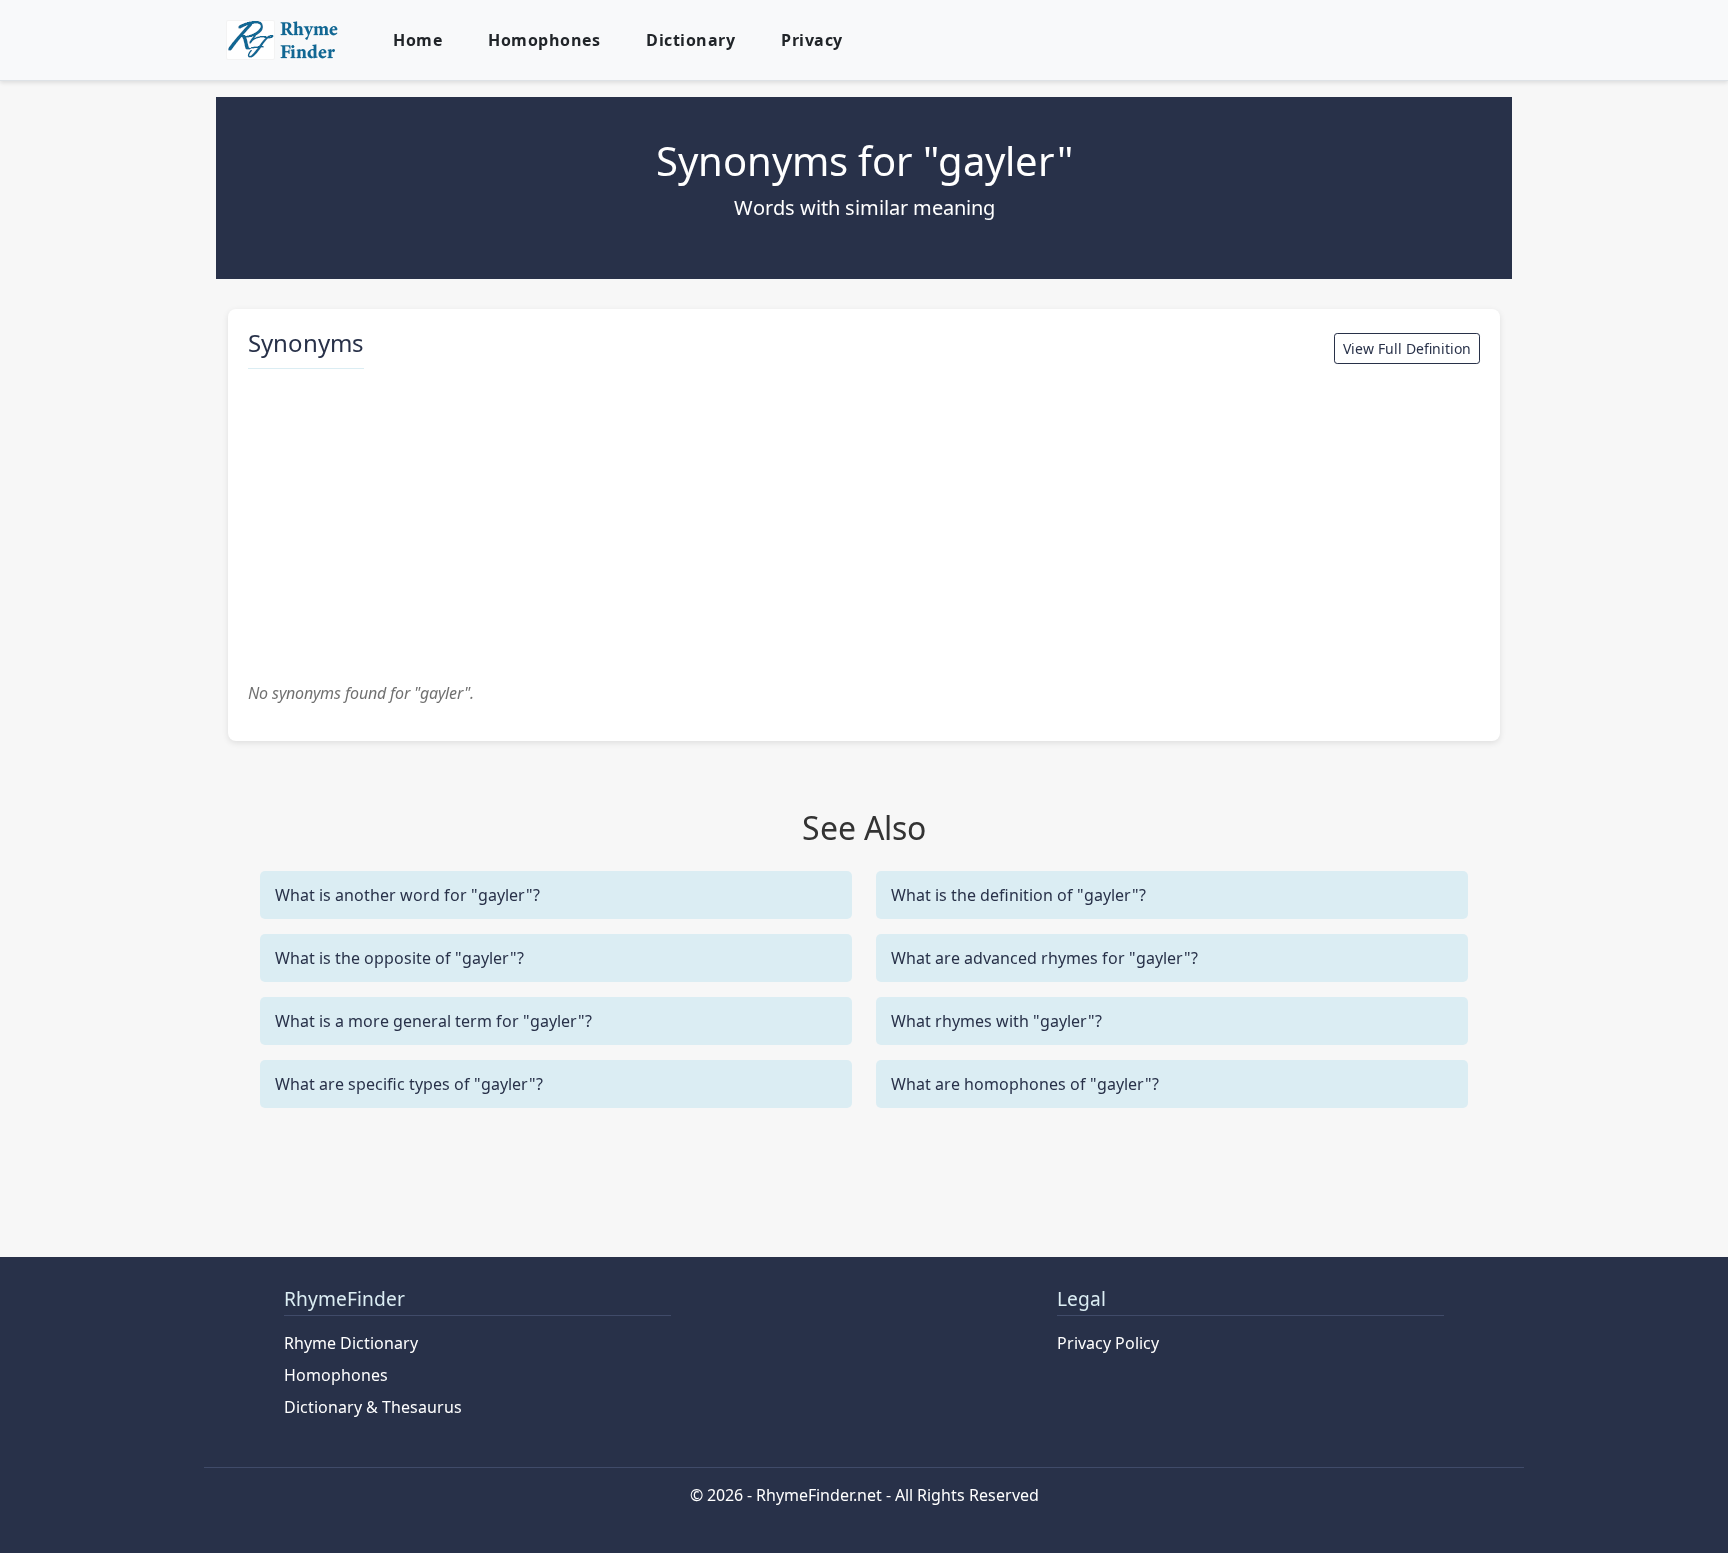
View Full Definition (1407, 348)
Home (417, 40)
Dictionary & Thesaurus (373, 1407)
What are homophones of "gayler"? (1025, 1084)
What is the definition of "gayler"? (1018, 895)
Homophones (544, 40)
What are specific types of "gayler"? (409, 1084)
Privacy (812, 40)
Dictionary (690, 40)
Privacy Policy (1108, 1343)
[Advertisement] (864, 525)
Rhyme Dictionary (351, 1343)
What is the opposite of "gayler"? (399, 958)
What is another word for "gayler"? (407, 895)
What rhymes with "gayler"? (996, 1021)
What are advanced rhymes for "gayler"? (1044, 958)
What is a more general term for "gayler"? (433, 1021)
